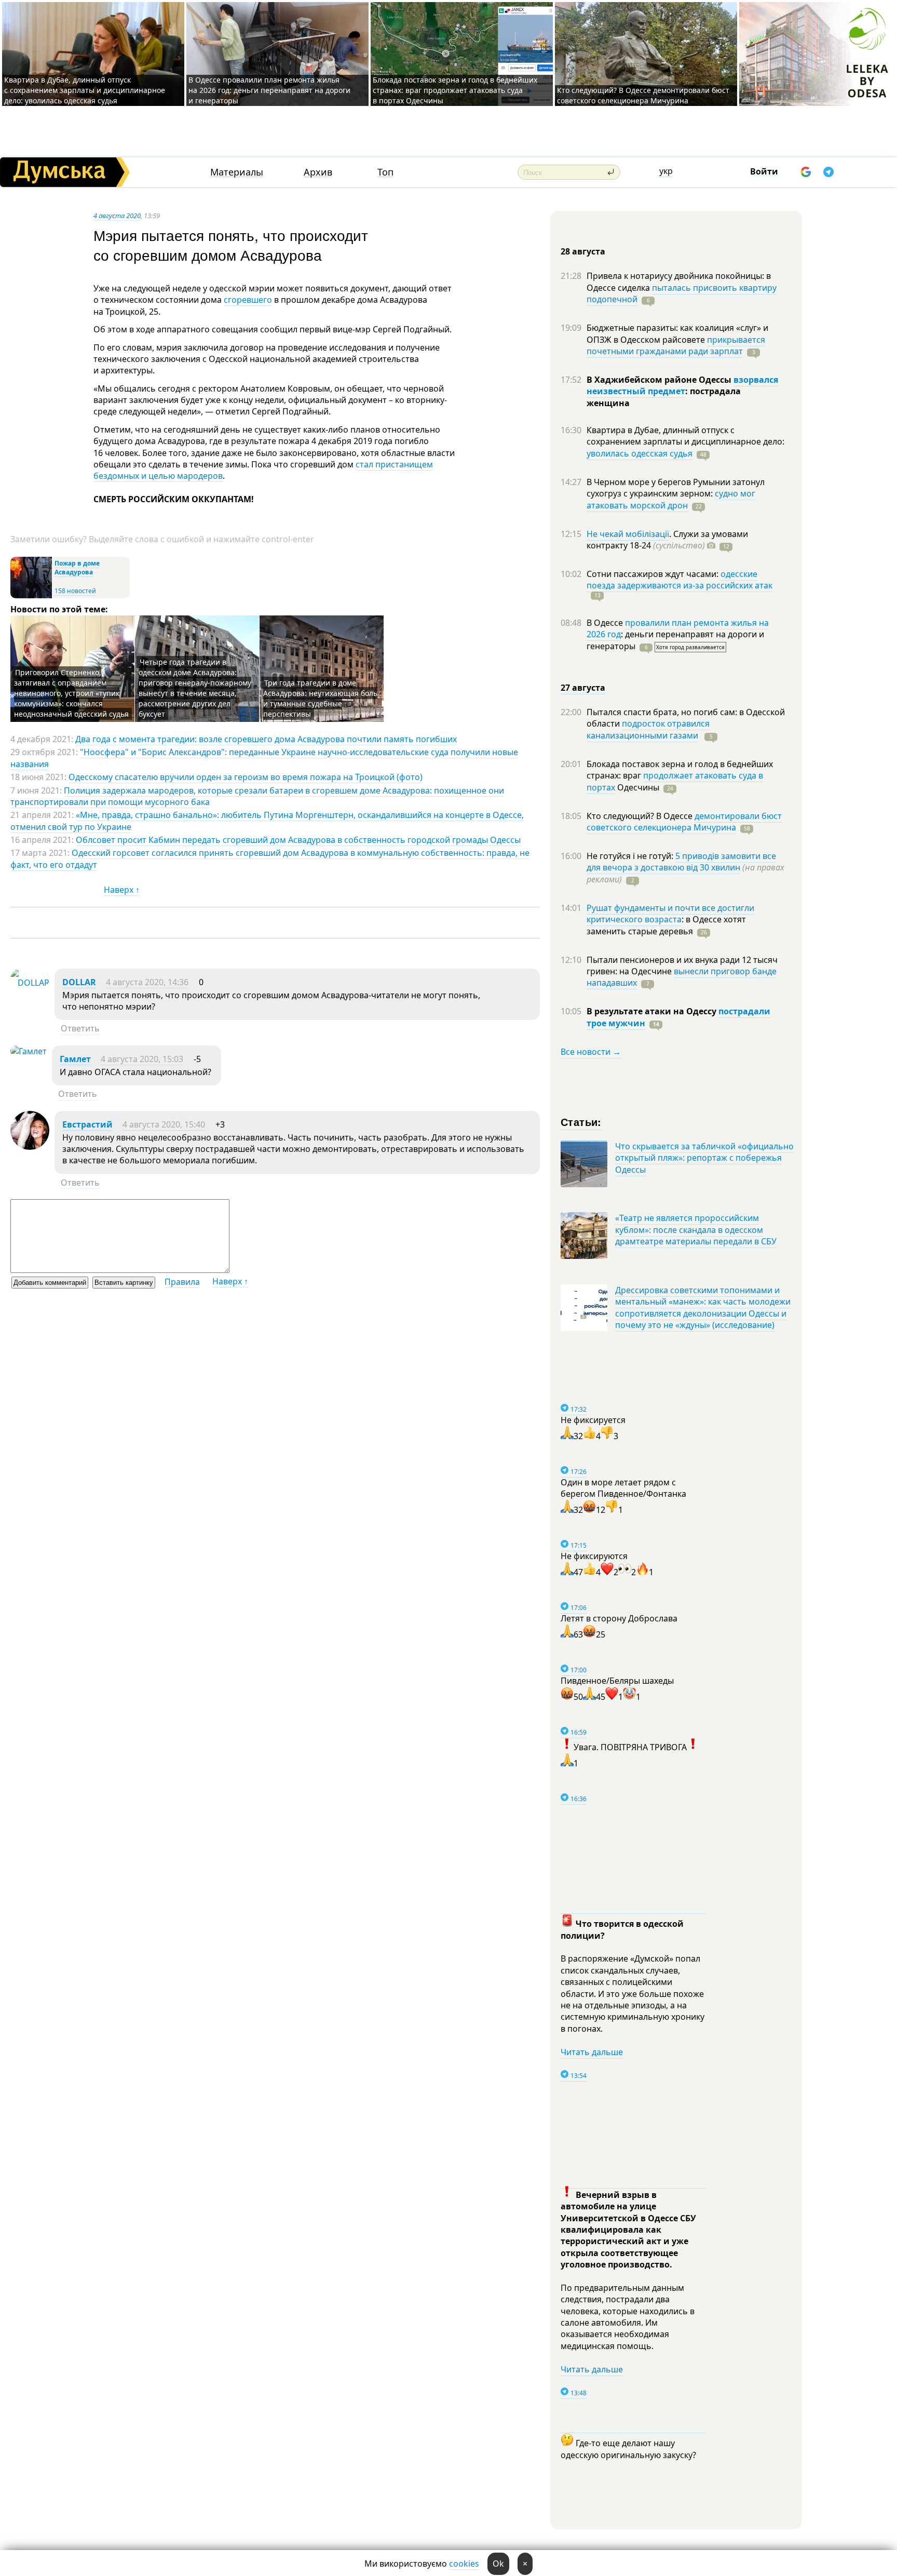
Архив (318, 172)
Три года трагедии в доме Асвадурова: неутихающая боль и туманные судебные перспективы (320, 698)
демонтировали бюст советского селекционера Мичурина (684, 822)
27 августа (583, 688)
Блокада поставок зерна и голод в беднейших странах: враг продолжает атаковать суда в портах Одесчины (455, 90)
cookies (464, 2564)
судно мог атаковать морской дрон (671, 499)
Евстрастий (87, 1124)
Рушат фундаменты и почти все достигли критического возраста (670, 914)
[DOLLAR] (30, 983)
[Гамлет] (29, 1051)
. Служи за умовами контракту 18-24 (667, 540)
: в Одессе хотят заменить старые (666, 925)
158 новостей (75, 591)
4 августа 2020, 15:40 (164, 1124)
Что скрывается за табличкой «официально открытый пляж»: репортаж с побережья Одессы (704, 1158)
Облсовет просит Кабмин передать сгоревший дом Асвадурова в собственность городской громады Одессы (298, 840)
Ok (498, 2564)
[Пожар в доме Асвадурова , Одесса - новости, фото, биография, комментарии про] (31, 596)
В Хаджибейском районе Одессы (660, 380)
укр (666, 171)
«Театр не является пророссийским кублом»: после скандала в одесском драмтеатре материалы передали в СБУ (696, 1230)
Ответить (80, 1028)
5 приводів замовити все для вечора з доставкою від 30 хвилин (681, 862)
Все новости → (591, 1052)
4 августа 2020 (117, 216)
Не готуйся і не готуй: (631, 856)
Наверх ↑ (122, 890)
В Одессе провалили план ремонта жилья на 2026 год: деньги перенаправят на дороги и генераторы (269, 90)
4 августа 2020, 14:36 (147, 982)
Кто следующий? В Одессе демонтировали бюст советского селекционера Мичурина (643, 95)
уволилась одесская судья (640, 453)
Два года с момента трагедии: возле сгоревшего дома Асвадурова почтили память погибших (266, 739)
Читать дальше (592, 2052)
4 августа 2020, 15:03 (142, 1059)
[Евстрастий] (30, 1147)
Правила (182, 1282)
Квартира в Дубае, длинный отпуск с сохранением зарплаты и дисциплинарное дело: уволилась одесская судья (85, 90)
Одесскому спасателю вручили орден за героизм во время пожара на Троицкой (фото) (246, 777)
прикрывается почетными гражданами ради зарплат (676, 345)
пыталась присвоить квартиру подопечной (682, 293)
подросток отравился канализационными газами (648, 729)
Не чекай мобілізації (628, 534)
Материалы (237, 172)
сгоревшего (248, 300)
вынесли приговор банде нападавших (682, 977)
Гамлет (75, 1059)
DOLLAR (79, 982)
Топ (385, 172)
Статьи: (581, 1122)
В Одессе (606, 623)
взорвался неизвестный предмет (682, 385)
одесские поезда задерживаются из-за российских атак (679, 580)
